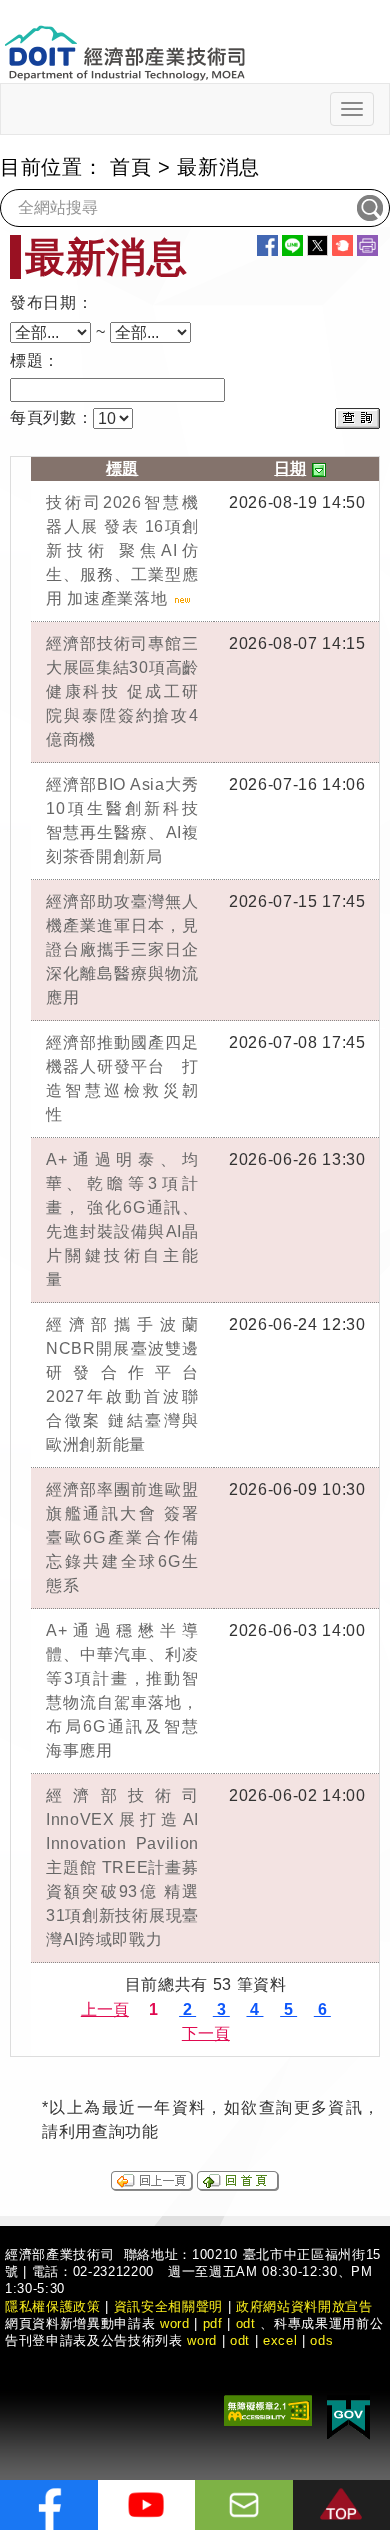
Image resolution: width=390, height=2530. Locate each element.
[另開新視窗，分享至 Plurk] (342, 245)
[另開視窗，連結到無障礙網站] (268, 2408)
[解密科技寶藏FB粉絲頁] (49, 2505)
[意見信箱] (244, 2505)
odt (246, 2323)
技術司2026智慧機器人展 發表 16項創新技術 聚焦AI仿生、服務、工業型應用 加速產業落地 (122, 550)
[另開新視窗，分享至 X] (317, 245)
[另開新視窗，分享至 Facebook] (267, 245)
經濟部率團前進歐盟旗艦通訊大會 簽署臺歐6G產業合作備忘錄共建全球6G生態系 (122, 1537)
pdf (213, 2323)
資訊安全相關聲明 (168, 2306)
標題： (35, 360)
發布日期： (51, 302)
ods (321, 2340)
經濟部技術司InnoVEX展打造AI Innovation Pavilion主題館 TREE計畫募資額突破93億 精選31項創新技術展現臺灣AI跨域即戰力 (122, 1867)
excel (280, 2340)
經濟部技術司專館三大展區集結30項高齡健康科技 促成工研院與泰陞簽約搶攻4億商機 (122, 691)
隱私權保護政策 (53, 2306)
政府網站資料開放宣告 (304, 2306)
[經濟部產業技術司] (124, 40)
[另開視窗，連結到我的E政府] (348, 2415)
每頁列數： (51, 417)
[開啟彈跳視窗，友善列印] (367, 245)
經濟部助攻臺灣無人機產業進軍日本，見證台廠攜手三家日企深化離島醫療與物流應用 (122, 949)
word (202, 2340)
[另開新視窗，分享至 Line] (292, 245)
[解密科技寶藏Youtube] (147, 2505)
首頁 (130, 167)
